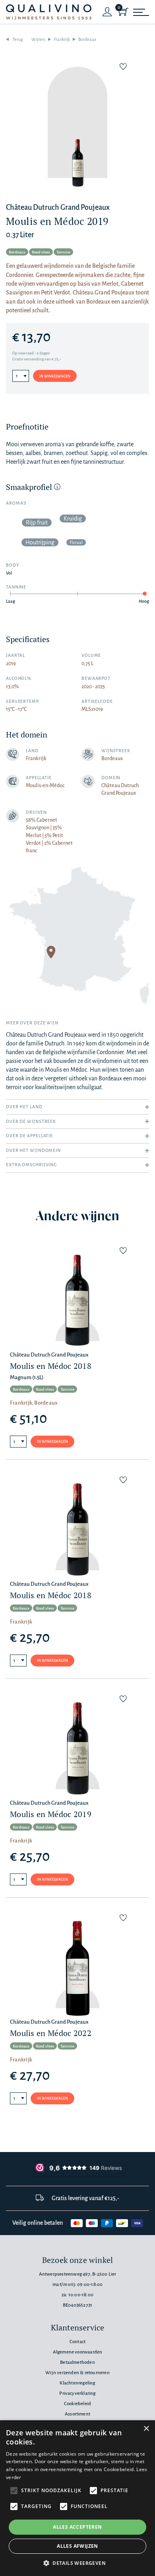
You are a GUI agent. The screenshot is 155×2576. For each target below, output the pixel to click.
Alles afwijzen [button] (77, 2546)
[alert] (77, 2498)
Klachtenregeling (77, 2383)
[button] (77, 2563)
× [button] (146, 2429)
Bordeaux (87, 39)
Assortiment (77, 2414)
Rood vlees (41, 252)
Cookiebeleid (77, 2404)
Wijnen (38, 39)
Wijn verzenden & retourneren (77, 2373)
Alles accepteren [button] (77, 2527)
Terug (18, 39)
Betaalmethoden (77, 2362)
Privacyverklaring (77, 2393)
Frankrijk (62, 39)
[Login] (107, 12)
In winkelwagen (55, 376)
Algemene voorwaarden (78, 2352)
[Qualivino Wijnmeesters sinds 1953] (49, 12)
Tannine (63, 252)
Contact (77, 2342)
